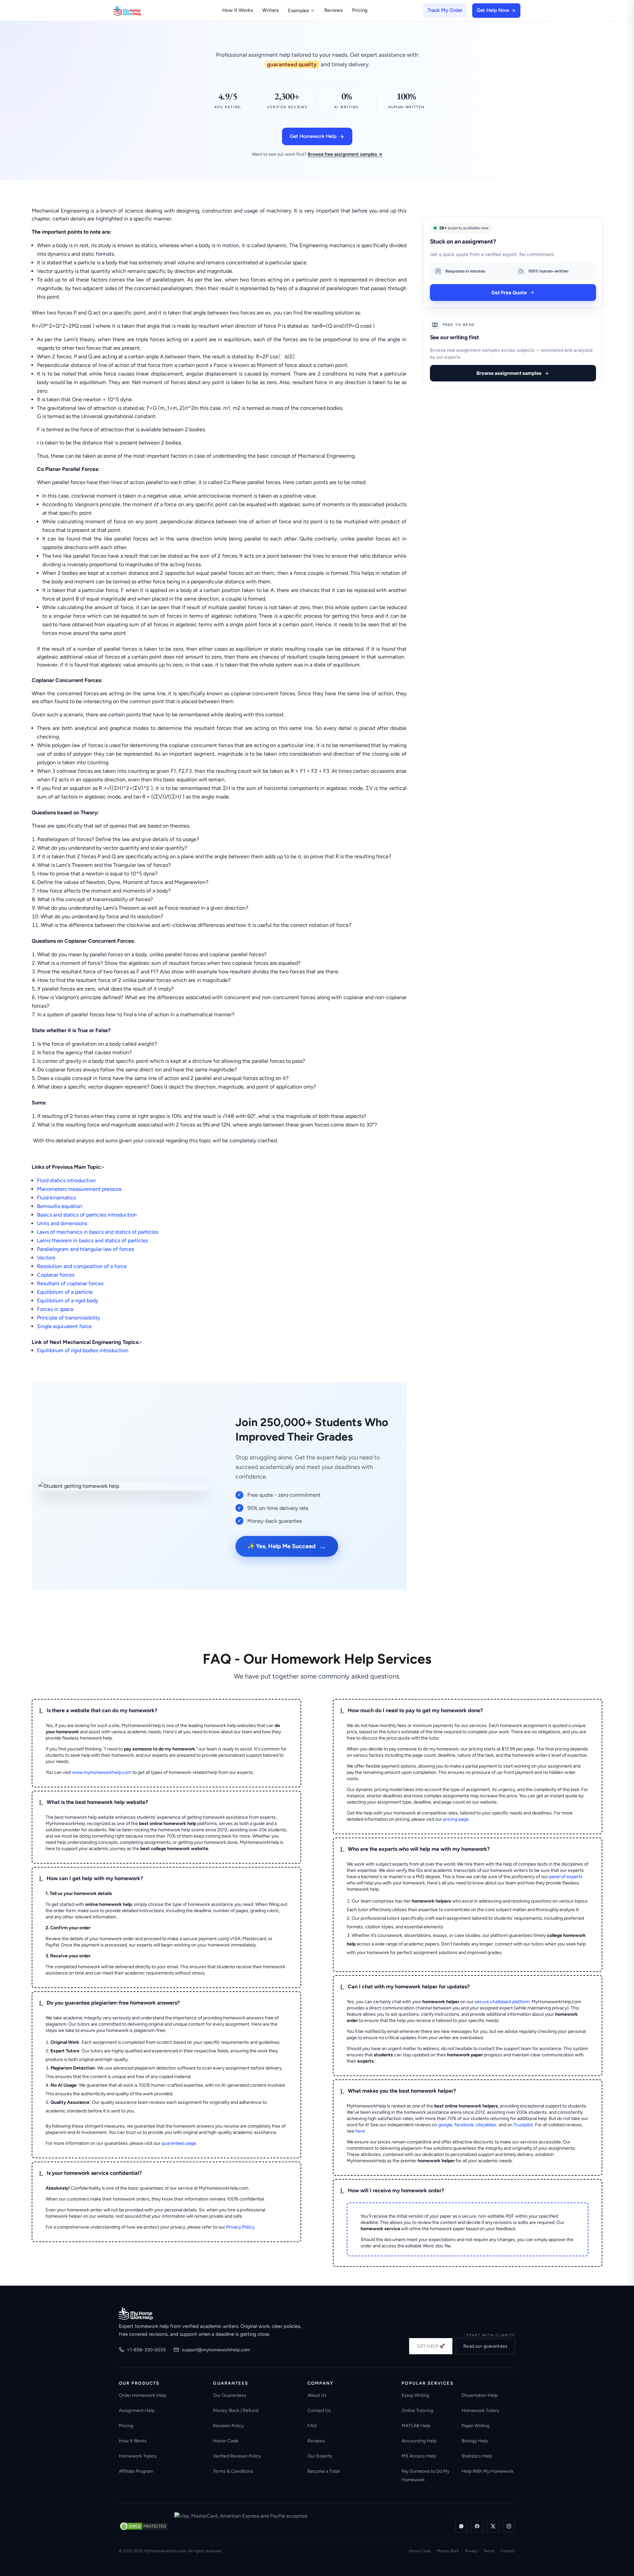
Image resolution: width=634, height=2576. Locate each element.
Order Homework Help (142, 2395)
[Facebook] (477, 2526)
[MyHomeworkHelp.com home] (136, 2313)
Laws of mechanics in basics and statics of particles (98, 1232)
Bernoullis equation (60, 1206)
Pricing (360, 10)
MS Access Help (419, 2456)
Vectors (46, 1258)
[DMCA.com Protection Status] (144, 2526)
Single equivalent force (64, 1326)
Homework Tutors (480, 2411)
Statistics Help (477, 2456)
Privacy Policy (240, 2227)
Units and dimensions (62, 1223)
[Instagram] (509, 2526)
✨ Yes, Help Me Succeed (287, 1546)
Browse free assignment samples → (345, 154)
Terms (489, 2551)
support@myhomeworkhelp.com (216, 2350)
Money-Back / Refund (236, 2411)
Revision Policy (228, 2426)
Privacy (471, 2551)
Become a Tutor (324, 2471)
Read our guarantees (485, 2346)
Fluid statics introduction (66, 1180)
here (360, 2131)
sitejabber (486, 2125)
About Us (317, 2395)
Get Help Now (493, 10)
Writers (270, 10)
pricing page (456, 1819)
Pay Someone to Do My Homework (425, 2476)
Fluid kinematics (56, 1198)
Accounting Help (419, 2441)
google (445, 2125)
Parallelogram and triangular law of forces (86, 1249)
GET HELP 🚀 (431, 2346)
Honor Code (226, 2441)
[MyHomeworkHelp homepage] (140, 11)
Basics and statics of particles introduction (87, 1215)
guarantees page (179, 2143)
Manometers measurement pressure (79, 1189)
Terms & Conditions (233, 2471)
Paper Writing (475, 2426)
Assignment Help (137, 2411)
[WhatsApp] (461, 2526)
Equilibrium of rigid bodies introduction (83, 1350)
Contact (508, 2551)
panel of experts (566, 1877)
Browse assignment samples (509, 373)
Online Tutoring (417, 2411)
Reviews (334, 10)
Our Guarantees (230, 2395)
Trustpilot (523, 2125)
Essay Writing (415, 2395)
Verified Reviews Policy (237, 2456)
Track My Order (445, 10)
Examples (299, 11)
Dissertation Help (480, 2395)
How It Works (238, 10)
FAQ (312, 2426)
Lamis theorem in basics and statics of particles (92, 1240)
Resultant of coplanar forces (70, 1283)
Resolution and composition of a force (82, 1266)
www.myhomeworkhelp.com (102, 1772)
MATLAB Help (416, 2426)
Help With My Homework (488, 2471)
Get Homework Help (313, 136)
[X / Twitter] (493, 2526)
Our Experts (320, 2456)
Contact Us (319, 2411)
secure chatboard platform (502, 2002)
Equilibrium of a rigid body (68, 1301)
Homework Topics (138, 2456)
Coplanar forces (56, 1275)
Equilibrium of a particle (65, 1292)
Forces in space (55, 1309)
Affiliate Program (136, 2471)
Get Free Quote (509, 293)
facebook (464, 2125)
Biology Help (475, 2441)
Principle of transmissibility (69, 1318)
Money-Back (448, 2551)
